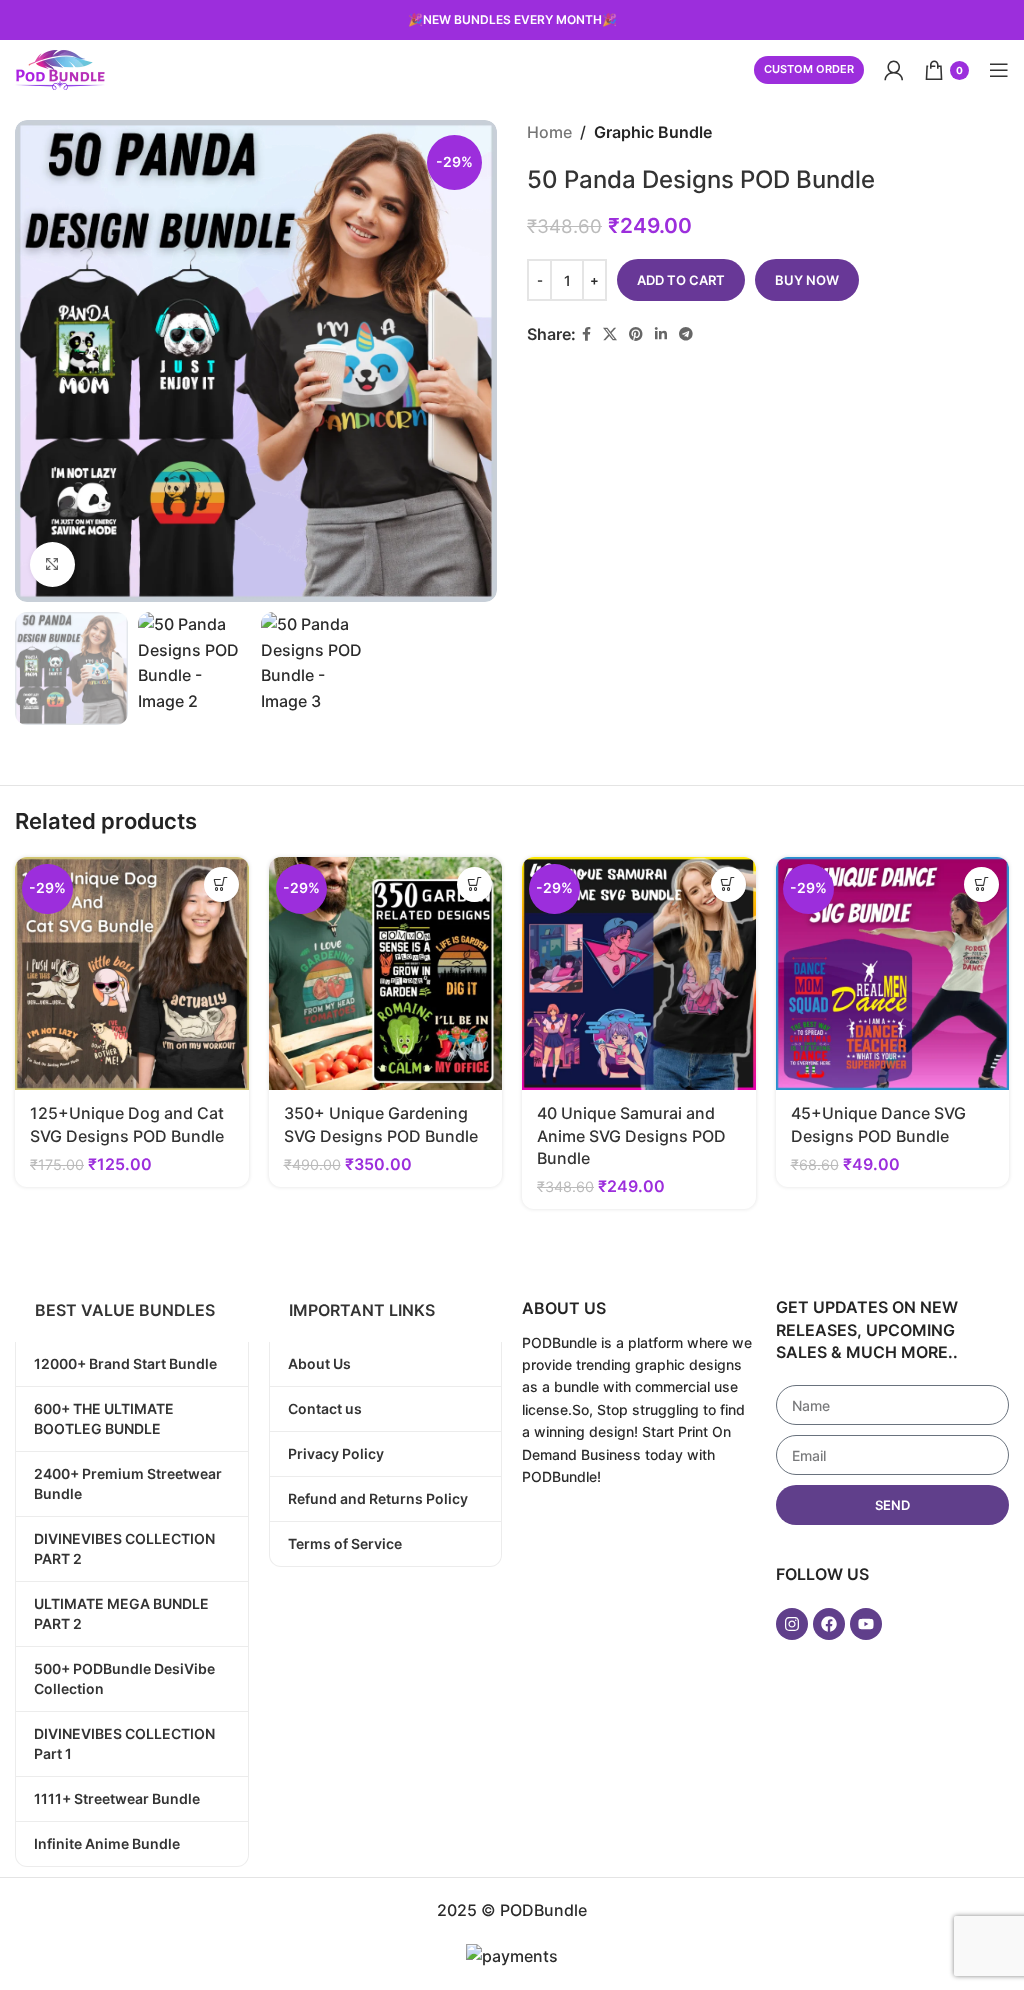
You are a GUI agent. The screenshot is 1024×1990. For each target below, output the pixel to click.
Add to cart (681, 280)
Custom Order (809, 69)
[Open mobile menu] (999, 70)
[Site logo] (60, 68)
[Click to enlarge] (52, 564)
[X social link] (610, 334)
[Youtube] (866, 1624)
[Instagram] (792, 1624)
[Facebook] (829, 1624)
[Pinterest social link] (636, 334)
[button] (221, 884)
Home (549, 132)
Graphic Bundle (653, 132)
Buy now (807, 280)
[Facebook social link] (586, 334)
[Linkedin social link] (661, 334)
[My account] (894, 70)
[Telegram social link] (686, 334)
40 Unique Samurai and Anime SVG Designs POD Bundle (631, 1135)
